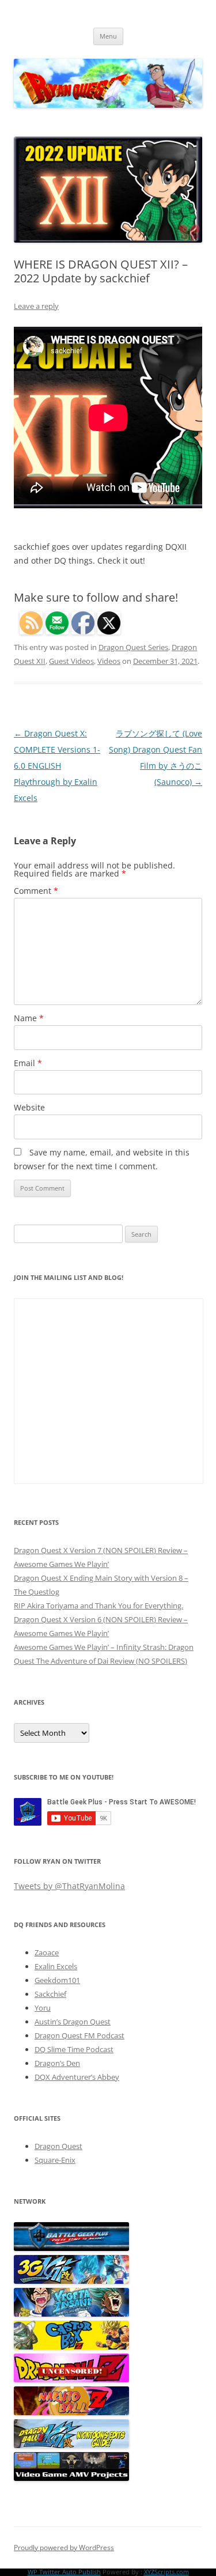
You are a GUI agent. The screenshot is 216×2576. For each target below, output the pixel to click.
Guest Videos (71, 661)
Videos (109, 661)
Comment (36, 891)
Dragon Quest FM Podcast (79, 2035)
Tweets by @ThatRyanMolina (69, 1886)
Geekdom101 (57, 1980)
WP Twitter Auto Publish (64, 2572)
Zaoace (47, 1952)
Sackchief (50, 1994)
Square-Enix (55, 2160)
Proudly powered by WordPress (64, 2547)
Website (29, 1107)
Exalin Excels (56, 1966)
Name (29, 1018)
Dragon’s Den (57, 2063)
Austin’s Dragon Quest (73, 2022)
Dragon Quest (58, 2146)
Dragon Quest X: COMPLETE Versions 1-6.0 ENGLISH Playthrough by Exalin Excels (57, 766)
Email (28, 1063)
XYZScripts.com (166, 2572)
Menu (108, 36)
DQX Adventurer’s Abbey (77, 2077)
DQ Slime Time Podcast (74, 2049)
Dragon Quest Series (133, 647)
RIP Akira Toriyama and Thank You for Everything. (98, 1606)
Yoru (43, 2008)
